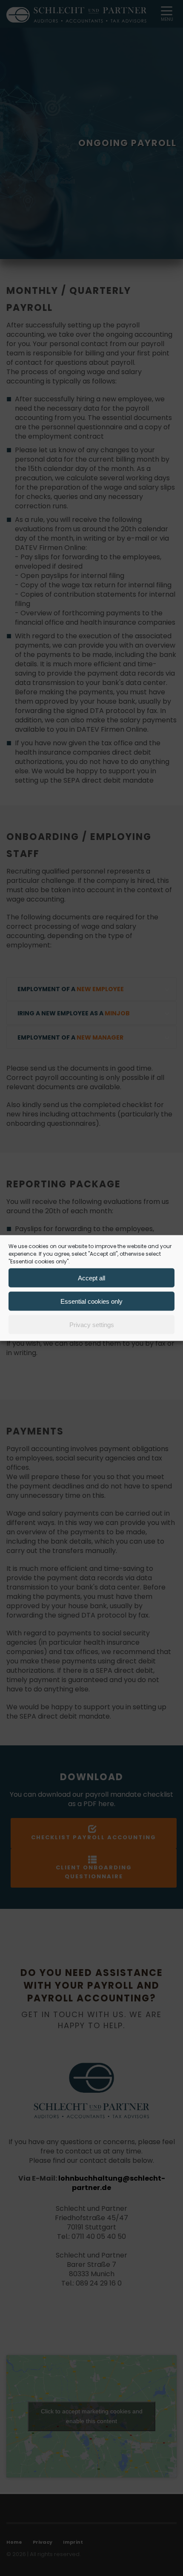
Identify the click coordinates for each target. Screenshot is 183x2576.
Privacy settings (92, 1324)
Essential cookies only (91, 1301)
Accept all (91, 1278)
